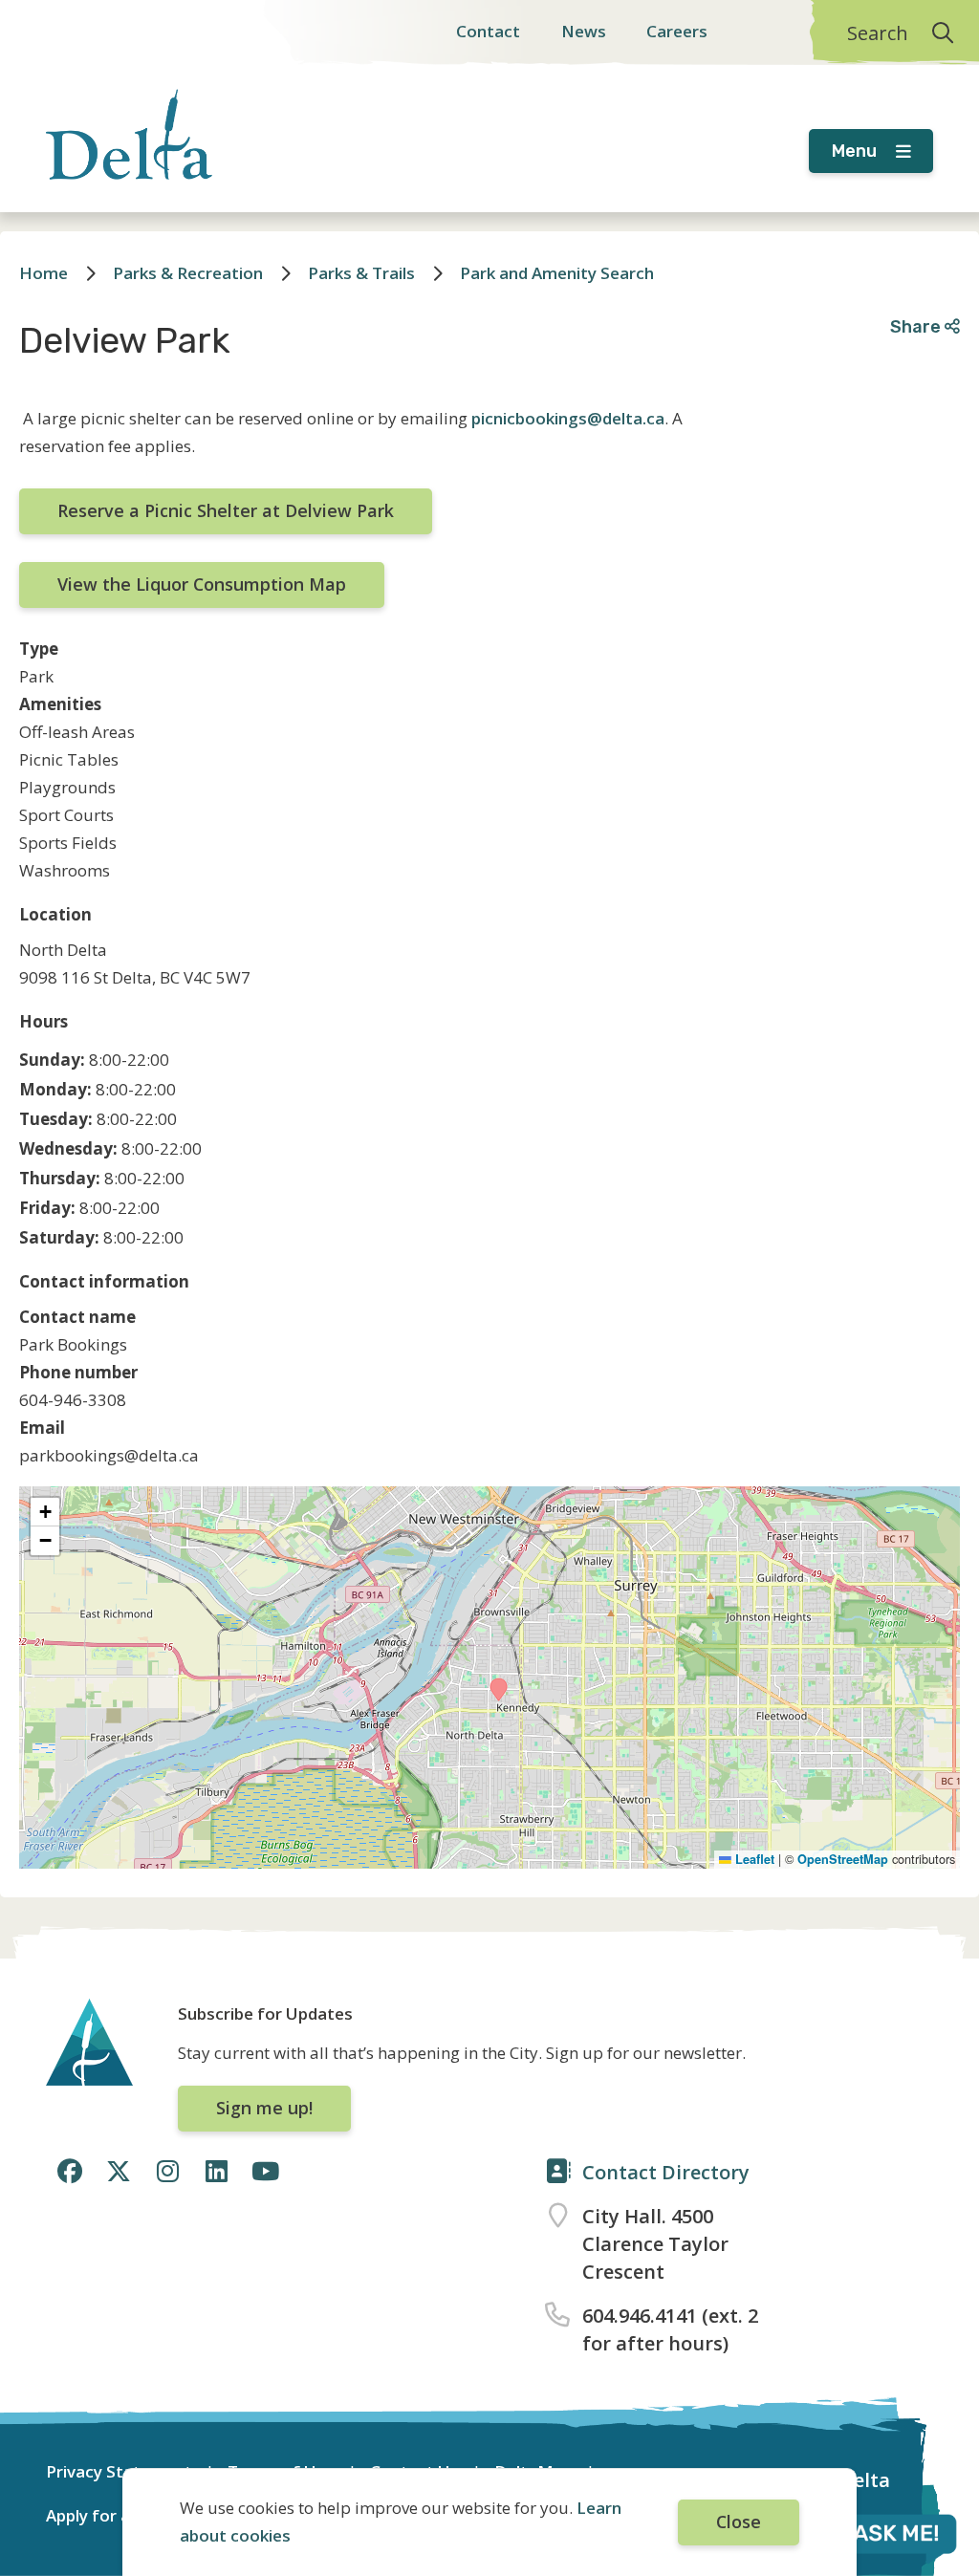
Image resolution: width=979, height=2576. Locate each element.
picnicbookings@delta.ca (568, 418)
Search (878, 33)
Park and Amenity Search (557, 273)
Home (44, 273)
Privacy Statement (119, 2471)
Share (917, 326)
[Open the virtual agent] (874, 2537)
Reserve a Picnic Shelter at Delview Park (226, 510)
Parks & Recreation (188, 273)
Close (739, 2522)
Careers (677, 31)
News (584, 31)
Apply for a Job (103, 2515)
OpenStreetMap (843, 1859)
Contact (488, 31)
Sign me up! (264, 2108)
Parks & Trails (361, 273)
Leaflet (753, 1859)
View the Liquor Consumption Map (202, 584)
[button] (499, 1689)
